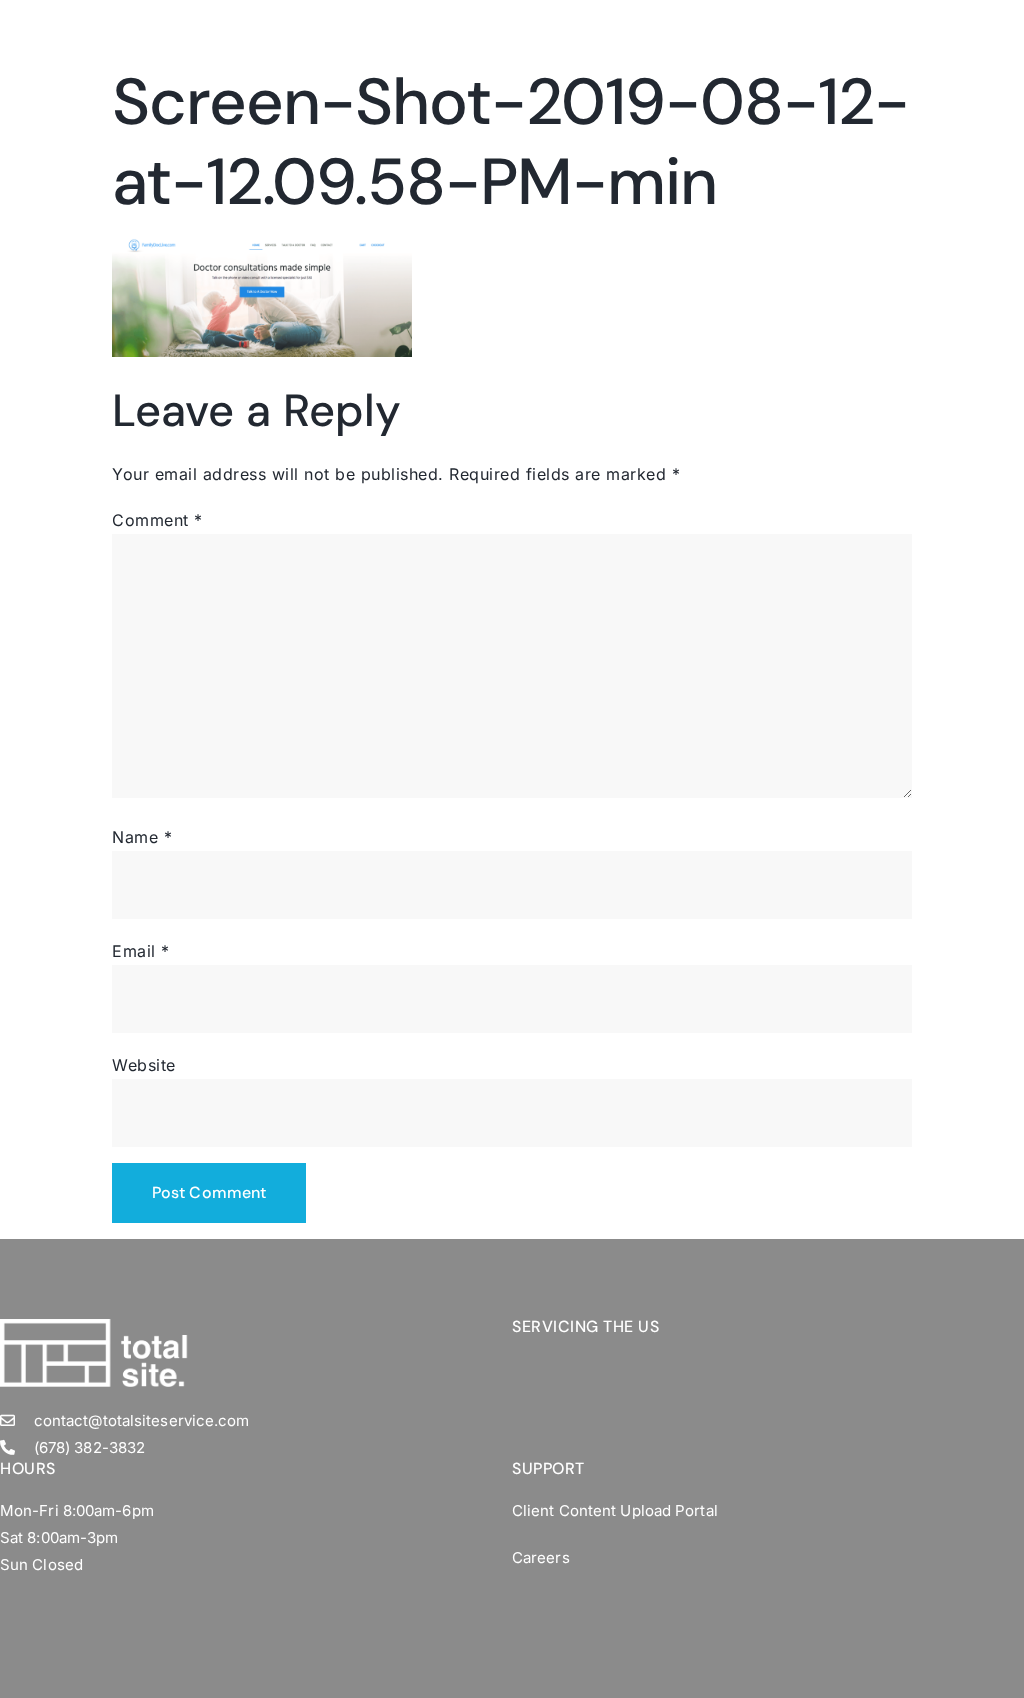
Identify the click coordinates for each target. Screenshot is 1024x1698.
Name (142, 837)
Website (144, 1065)
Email (141, 951)
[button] (905, 24)
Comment (157, 520)
